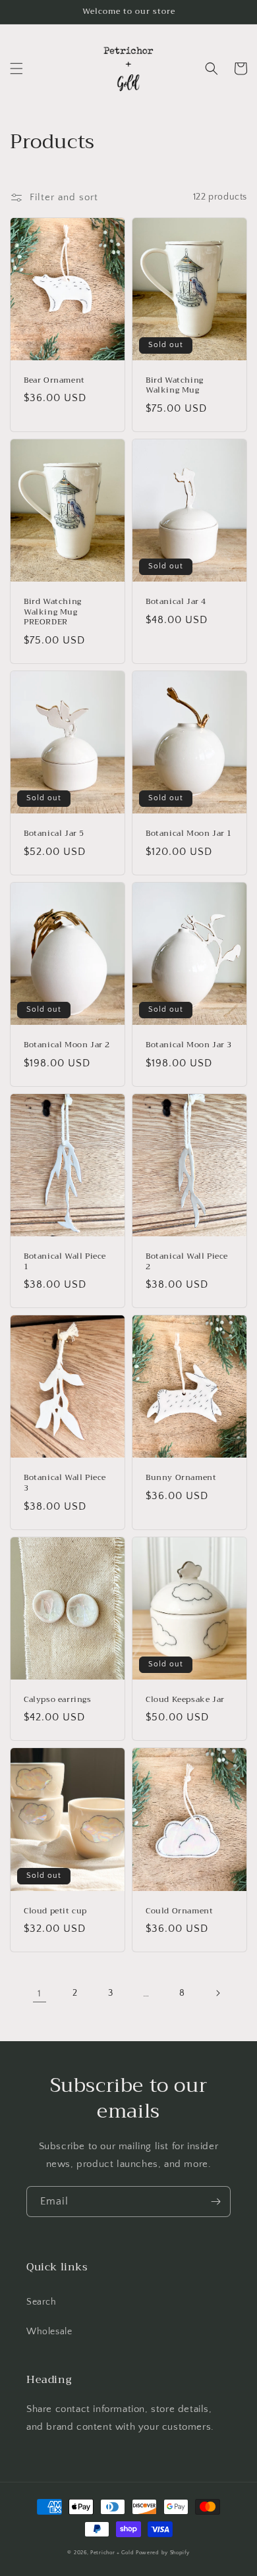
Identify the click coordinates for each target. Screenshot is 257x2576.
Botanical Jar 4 (176, 602)
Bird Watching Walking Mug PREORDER (53, 612)
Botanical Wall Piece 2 (187, 1262)
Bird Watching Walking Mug (175, 386)
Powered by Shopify (163, 2553)
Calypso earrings (58, 1700)
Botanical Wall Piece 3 (65, 1483)
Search (42, 2302)
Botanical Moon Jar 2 (67, 1045)
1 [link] (40, 1993)
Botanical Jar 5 (54, 834)
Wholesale (49, 2332)
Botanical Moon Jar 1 (189, 834)
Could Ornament (179, 1911)
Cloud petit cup (55, 1911)
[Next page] (217, 1993)
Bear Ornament (54, 381)
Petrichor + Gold (112, 2553)
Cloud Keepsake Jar (185, 1700)
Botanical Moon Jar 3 (189, 1045)
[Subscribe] (215, 2202)
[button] (16, 69)
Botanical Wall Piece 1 (65, 1262)
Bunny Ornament (181, 1478)
